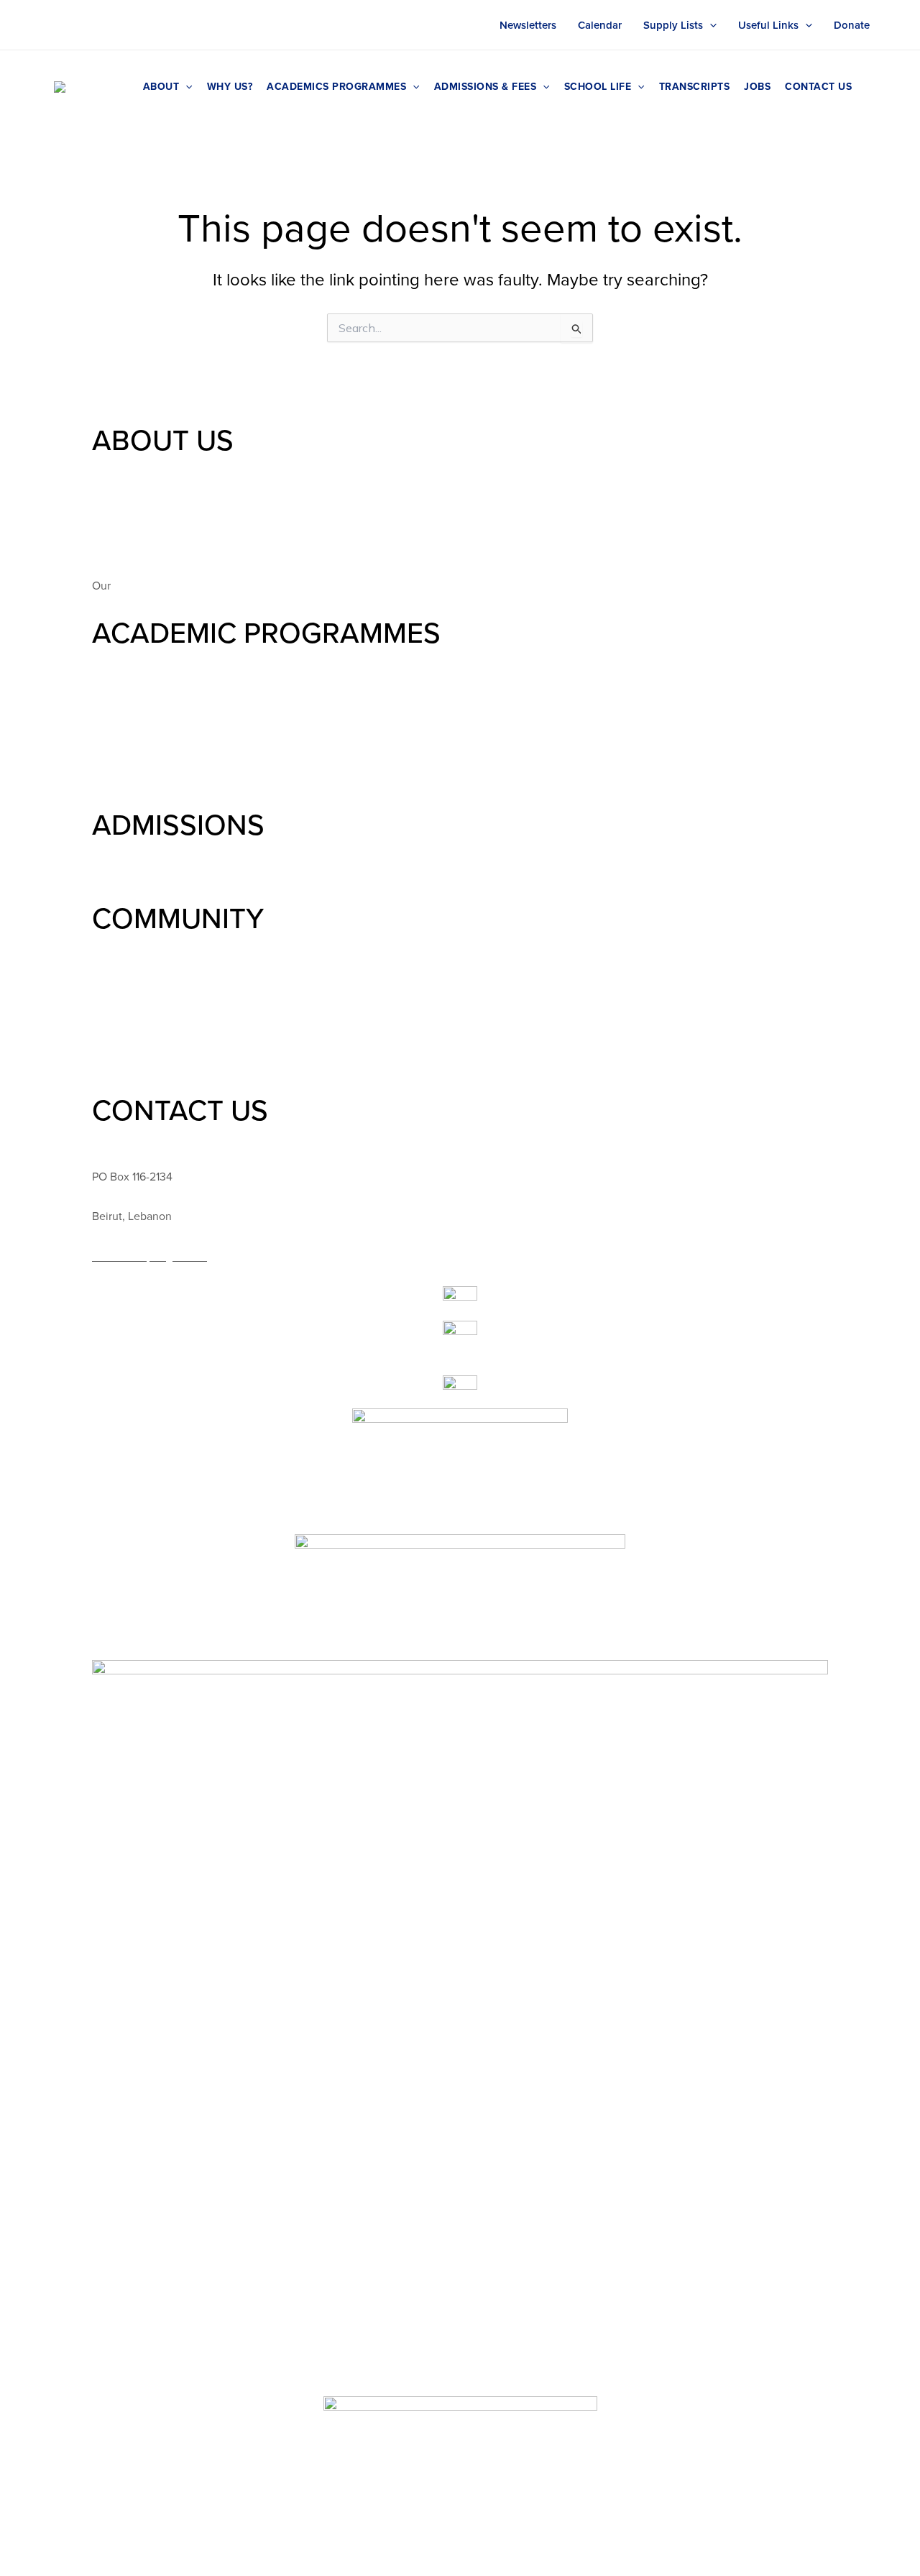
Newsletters (528, 25)
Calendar (600, 25)
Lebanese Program (139, 797)
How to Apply (126, 851)
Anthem (134, 585)
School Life (598, 86)
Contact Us (818, 86)
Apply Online (125, 891)
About (161, 86)
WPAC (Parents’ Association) (162, 984)
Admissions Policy (137, 871)
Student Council (133, 945)
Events (109, 1023)
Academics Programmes (336, 86)
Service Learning (134, 1004)
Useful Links (768, 25)
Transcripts (695, 86)
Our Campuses (129, 546)
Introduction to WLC (142, 467)
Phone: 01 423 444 (139, 1137)
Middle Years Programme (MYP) (170, 718)
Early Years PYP (130, 659)
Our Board (118, 526)
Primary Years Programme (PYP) (170, 699)
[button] (710, 25)
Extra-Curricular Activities (156, 1063)
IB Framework (126, 758)
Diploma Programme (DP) (155, 738)
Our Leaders (123, 506)
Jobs (757, 86)
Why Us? (230, 86)
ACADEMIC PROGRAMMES (266, 632)
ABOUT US (163, 440)
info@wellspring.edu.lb (149, 1256)
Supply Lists (673, 25)
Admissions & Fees (486, 86)
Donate (852, 25)
